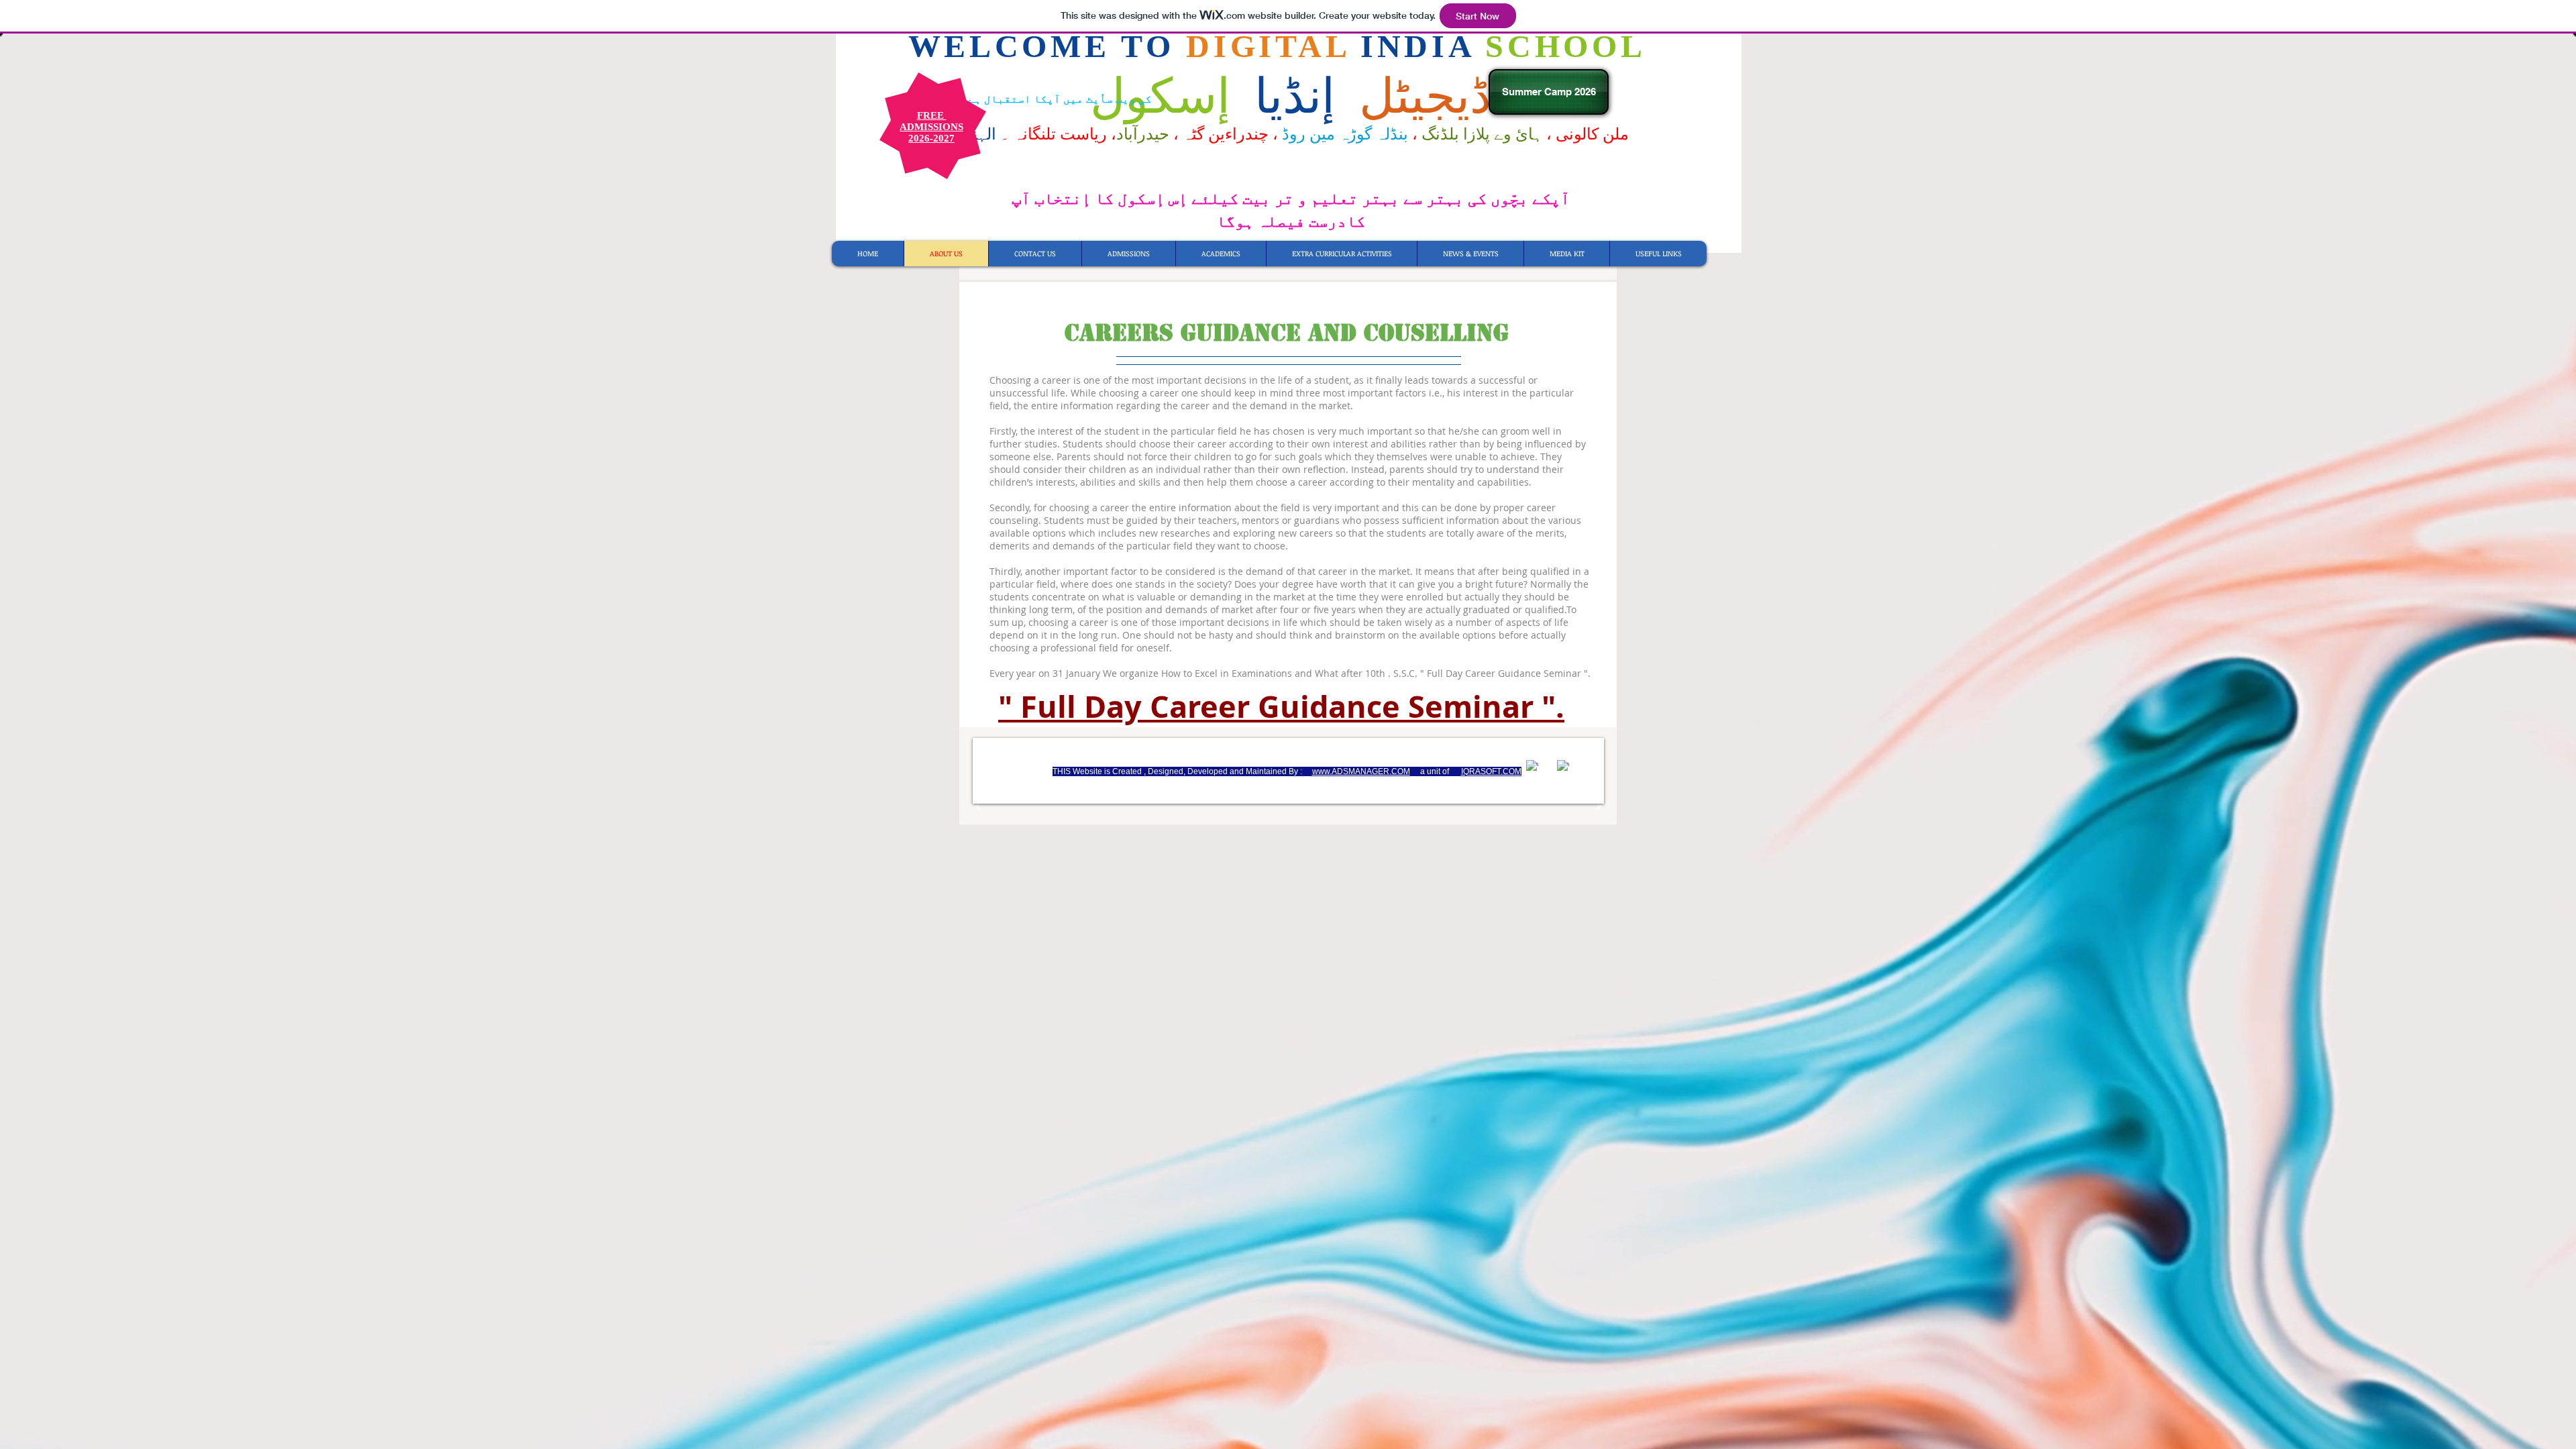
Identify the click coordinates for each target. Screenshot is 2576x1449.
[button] (1658, 254)
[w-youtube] (1578, 760)
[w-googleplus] (1563, 766)
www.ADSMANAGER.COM (1361, 771)
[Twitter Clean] (1548, 760)
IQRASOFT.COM (1491, 771)
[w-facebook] (1532, 766)
